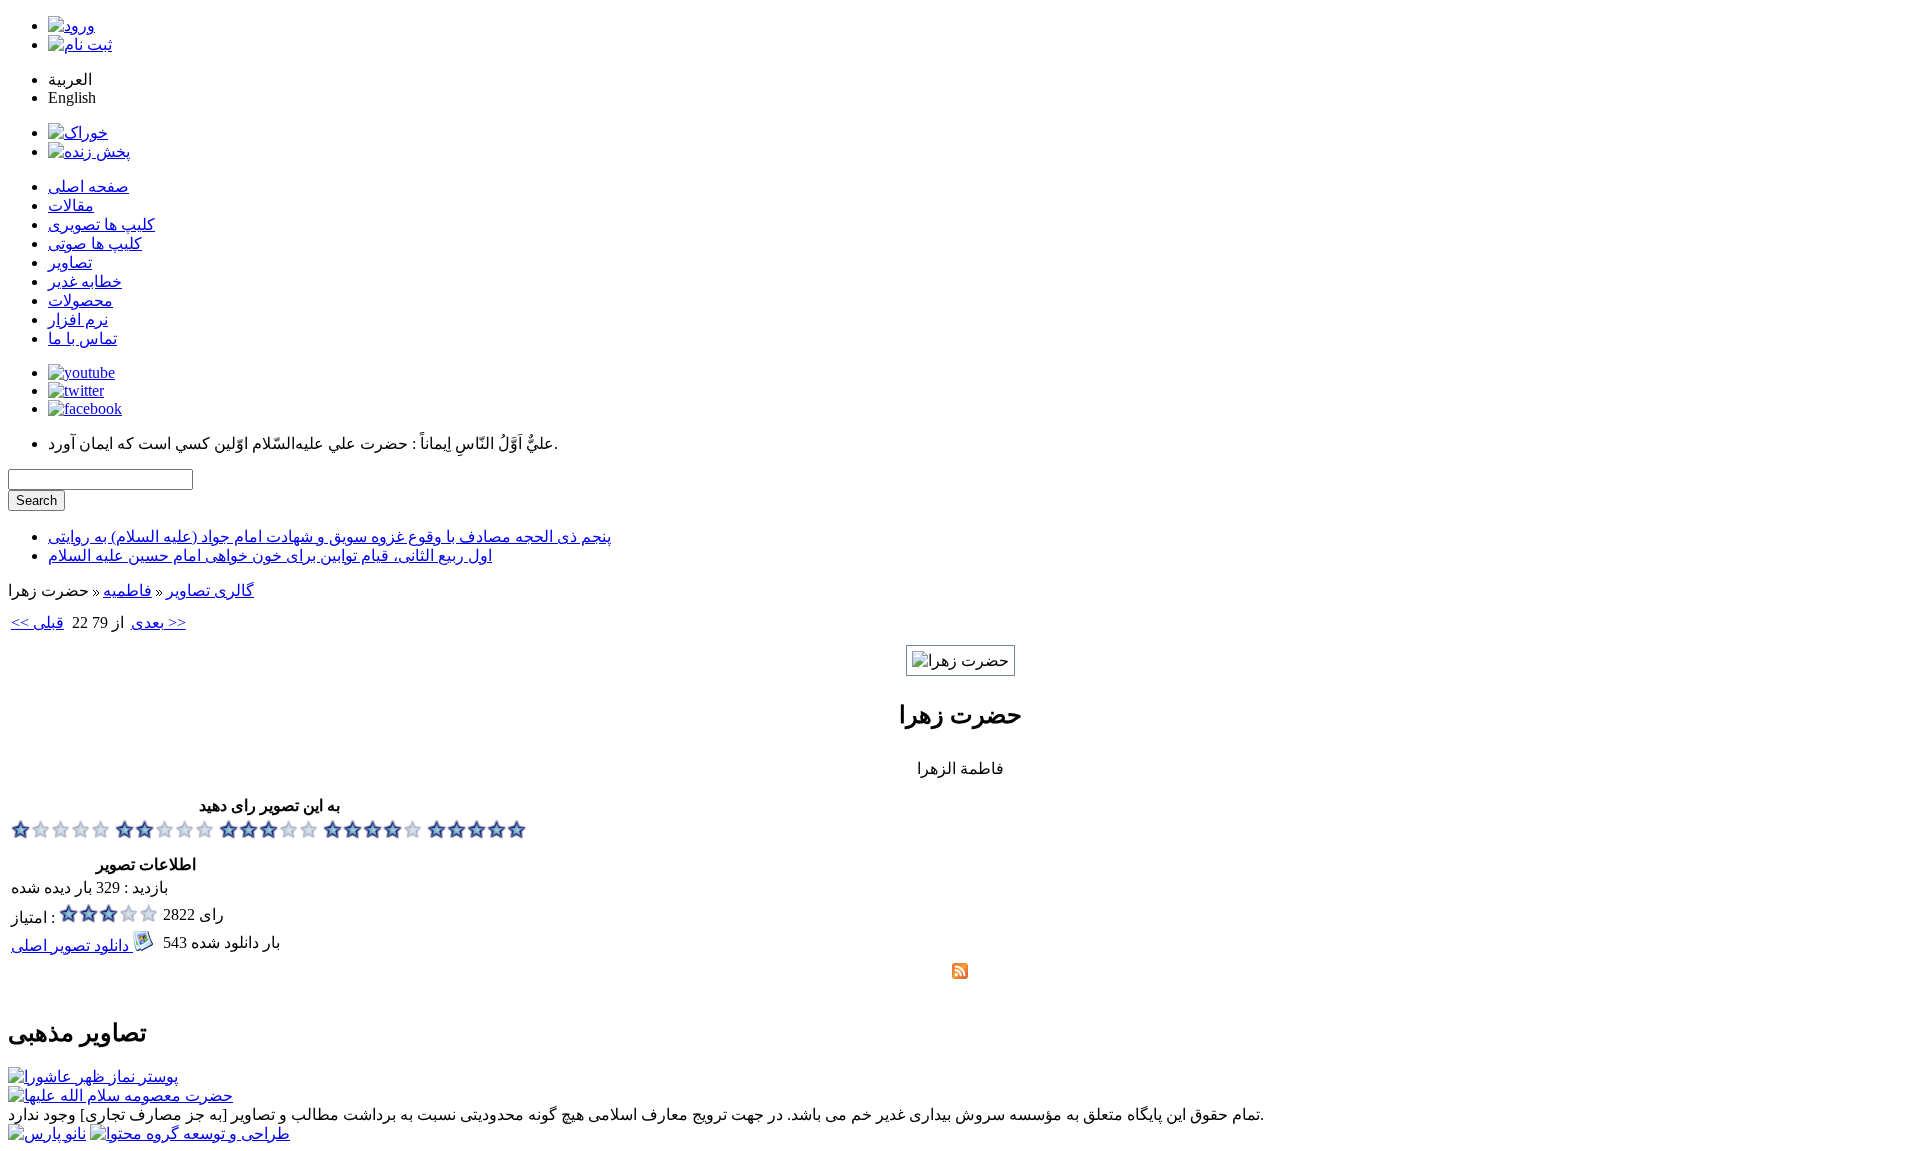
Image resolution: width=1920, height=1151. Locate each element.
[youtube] (81, 372)
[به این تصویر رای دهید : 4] (373, 833)
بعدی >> (158, 622)
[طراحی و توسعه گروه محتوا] (190, 1133)
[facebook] (85, 408)
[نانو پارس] (47, 1133)
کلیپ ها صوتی (95, 243)
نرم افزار (78, 319)
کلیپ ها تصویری (101, 224)
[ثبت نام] (80, 44)
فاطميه (127, 590)
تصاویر (70, 262)
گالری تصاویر (210, 590)
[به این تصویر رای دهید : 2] (165, 833)
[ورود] (71, 25)
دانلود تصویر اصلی (72, 945)
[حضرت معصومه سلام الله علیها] (120, 1095)
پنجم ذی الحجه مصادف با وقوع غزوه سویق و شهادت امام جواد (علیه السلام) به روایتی (329, 536)
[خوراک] (78, 132)
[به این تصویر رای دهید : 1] (61, 833)
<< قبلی (37, 622)
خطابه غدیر (85, 281)
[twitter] (76, 390)
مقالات (71, 205)
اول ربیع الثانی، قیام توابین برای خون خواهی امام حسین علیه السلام (270, 555)
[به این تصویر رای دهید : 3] (269, 833)
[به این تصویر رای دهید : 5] (477, 833)
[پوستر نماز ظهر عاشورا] (93, 1076)
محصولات (80, 300)
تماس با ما (82, 338)
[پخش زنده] (89, 151)
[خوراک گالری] (960, 973)
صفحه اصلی (88, 186)
